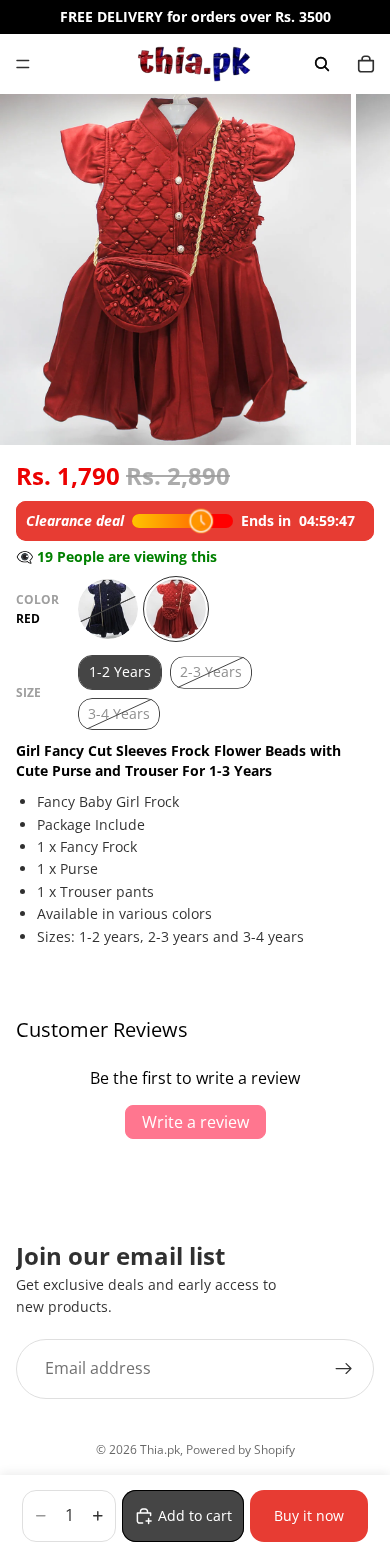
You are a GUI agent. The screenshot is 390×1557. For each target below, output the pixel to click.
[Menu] (23, 64)
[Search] (322, 64)
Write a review (195, 1122)
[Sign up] (344, 1369)
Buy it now (309, 1515)
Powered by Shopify (240, 1449)
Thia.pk (160, 1449)
